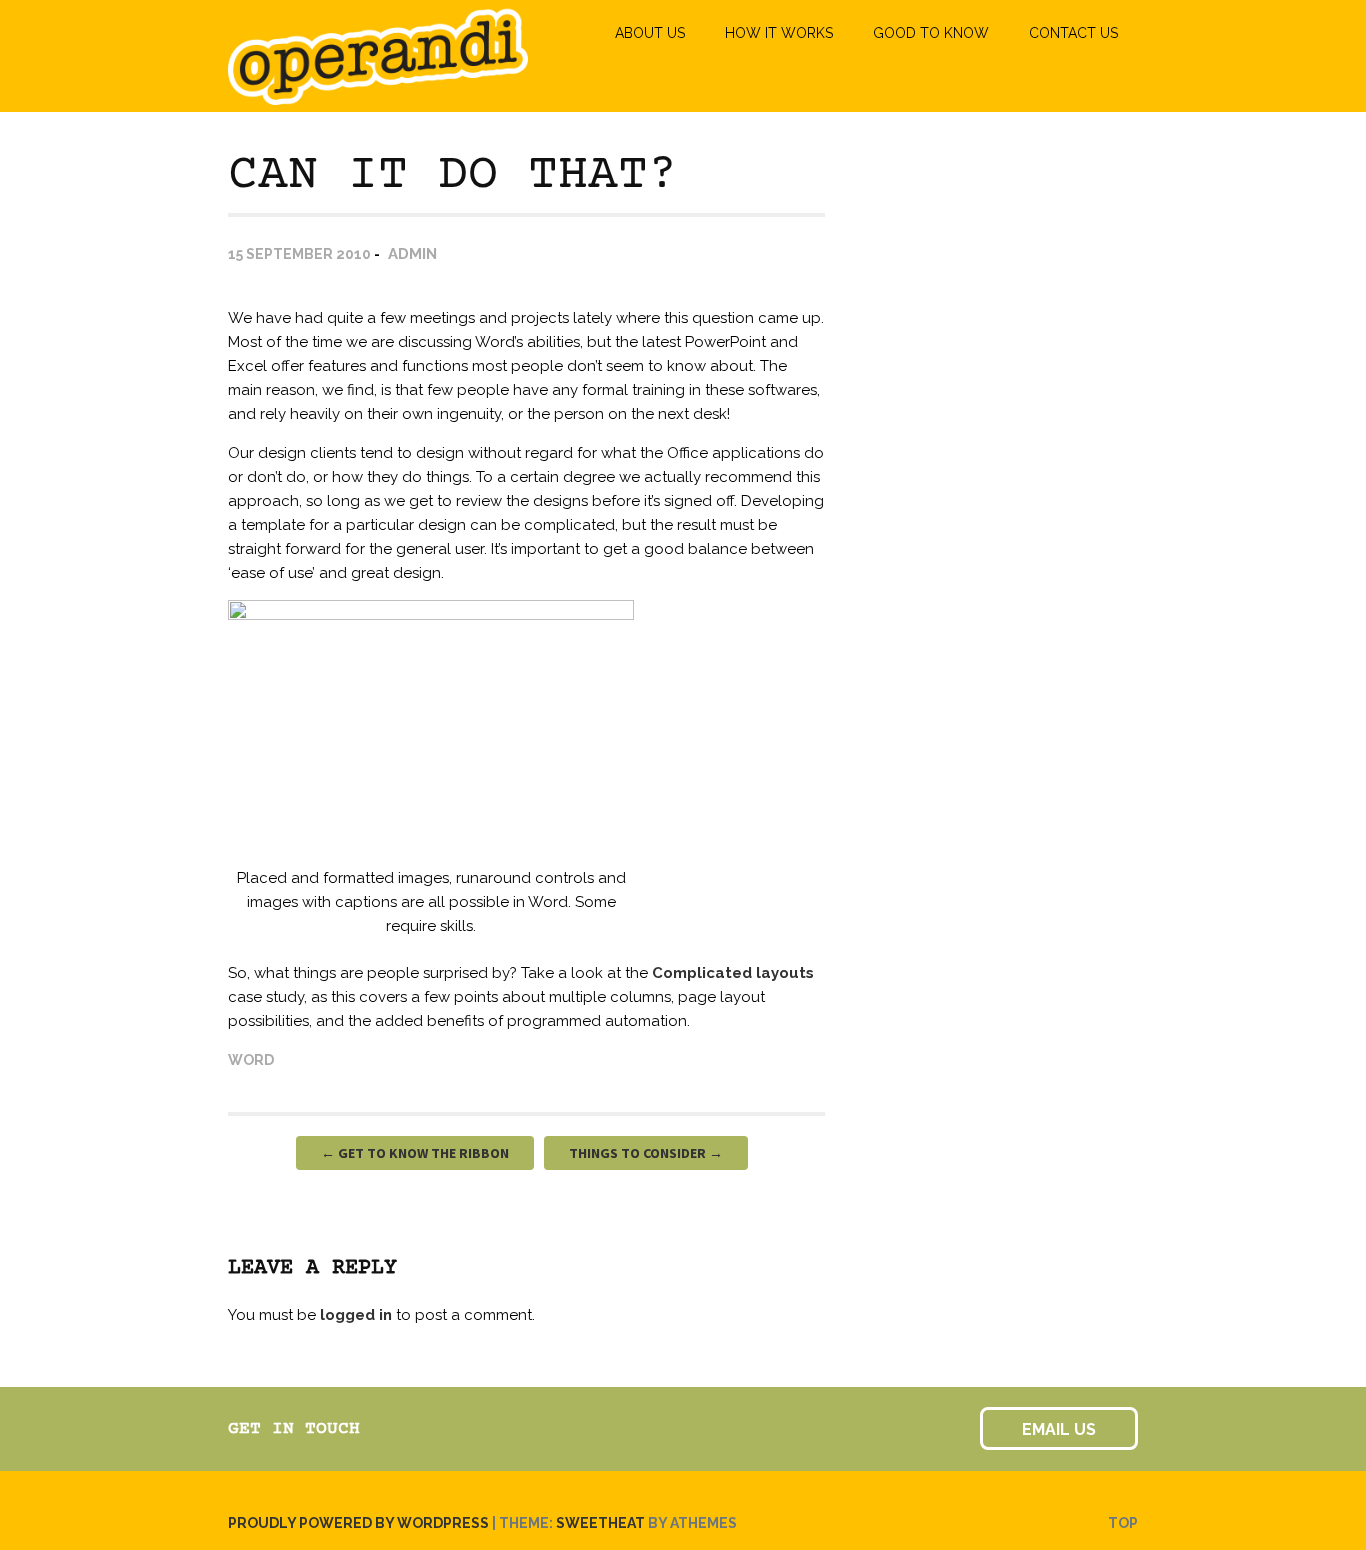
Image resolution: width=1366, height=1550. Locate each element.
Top (1123, 1523)
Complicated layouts (733, 973)
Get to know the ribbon (415, 1153)
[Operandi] (378, 96)
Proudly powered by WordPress (358, 1523)
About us (650, 33)
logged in (356, 1315)
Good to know (931, 33)
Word (251, 1060)
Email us (1059, 1429)
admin (412, 254)
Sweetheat (600, 1523)
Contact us (1073, 33)
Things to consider (646, 1153)
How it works (779, 33)
